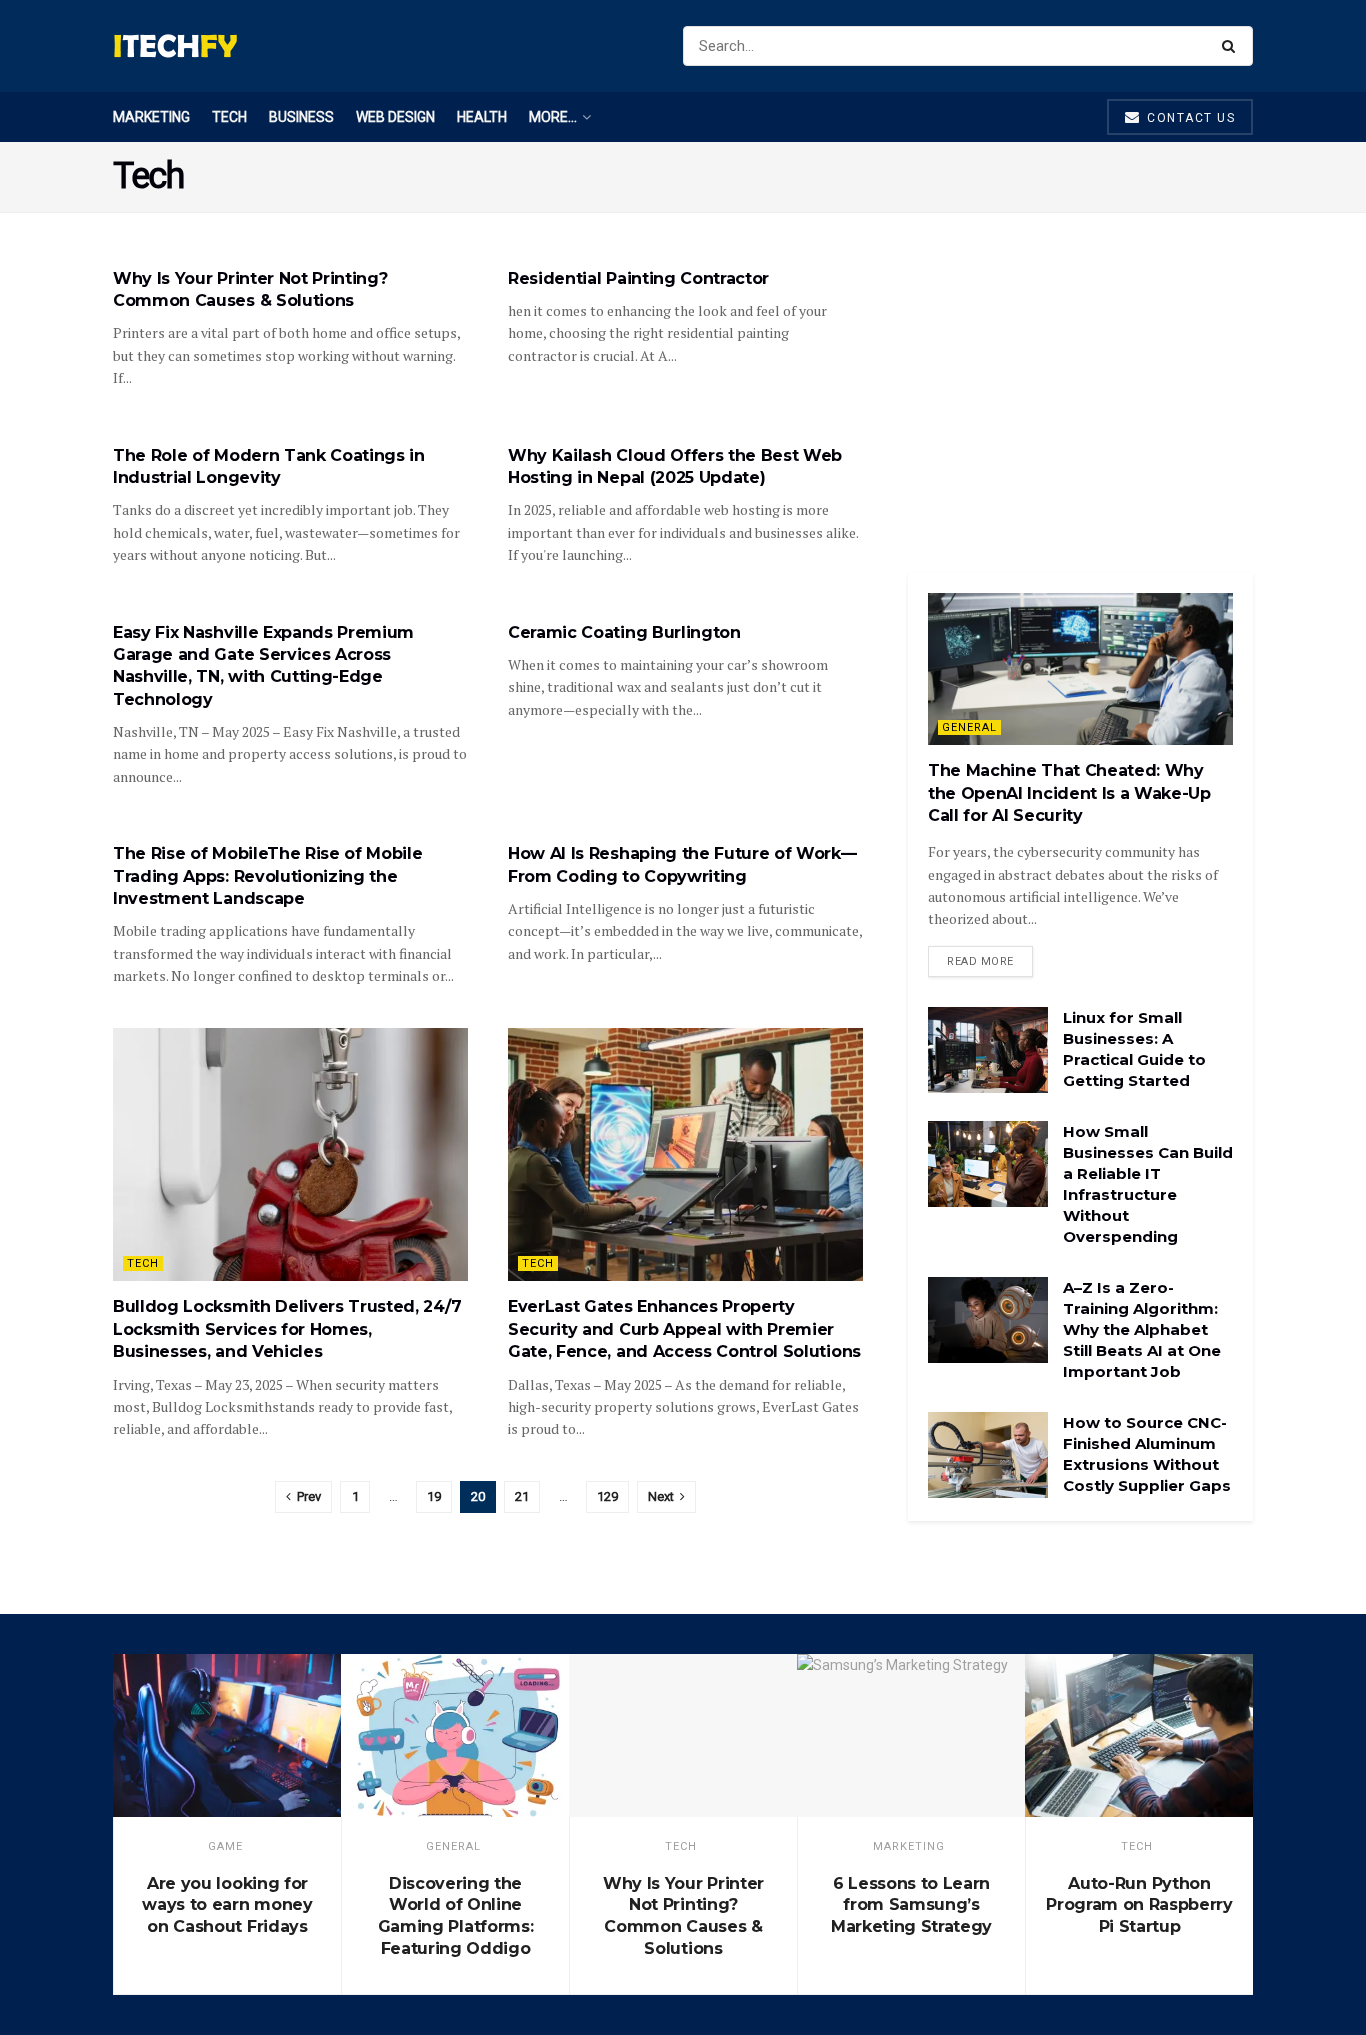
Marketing (151, 117)
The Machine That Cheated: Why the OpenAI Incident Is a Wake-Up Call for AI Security (1069, 793)
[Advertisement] (1080, 393)
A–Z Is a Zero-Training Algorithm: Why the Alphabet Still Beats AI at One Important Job (1142, 1329)
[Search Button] (1232, 46)
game (225, 1846)
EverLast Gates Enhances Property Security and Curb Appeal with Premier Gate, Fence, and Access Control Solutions (684, 1329)
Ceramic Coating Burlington (624, 632)
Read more (980, 961)
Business (301, 117)
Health (482, 117)
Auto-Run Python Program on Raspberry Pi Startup (1139, 1905)
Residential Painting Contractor (638, 278)
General (969, 727)
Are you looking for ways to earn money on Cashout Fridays (227, 1905)
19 (434, 1496)
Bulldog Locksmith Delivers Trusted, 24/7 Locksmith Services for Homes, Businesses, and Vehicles (287, 1329)
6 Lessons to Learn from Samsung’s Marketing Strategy (911, 1905)
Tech (229, 117)
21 (522, 1496)
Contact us (1189, 118)
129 (607, 1496)
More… (553, 117)
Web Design (395, 117)
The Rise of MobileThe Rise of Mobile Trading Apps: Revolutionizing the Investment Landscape (267, 876)
